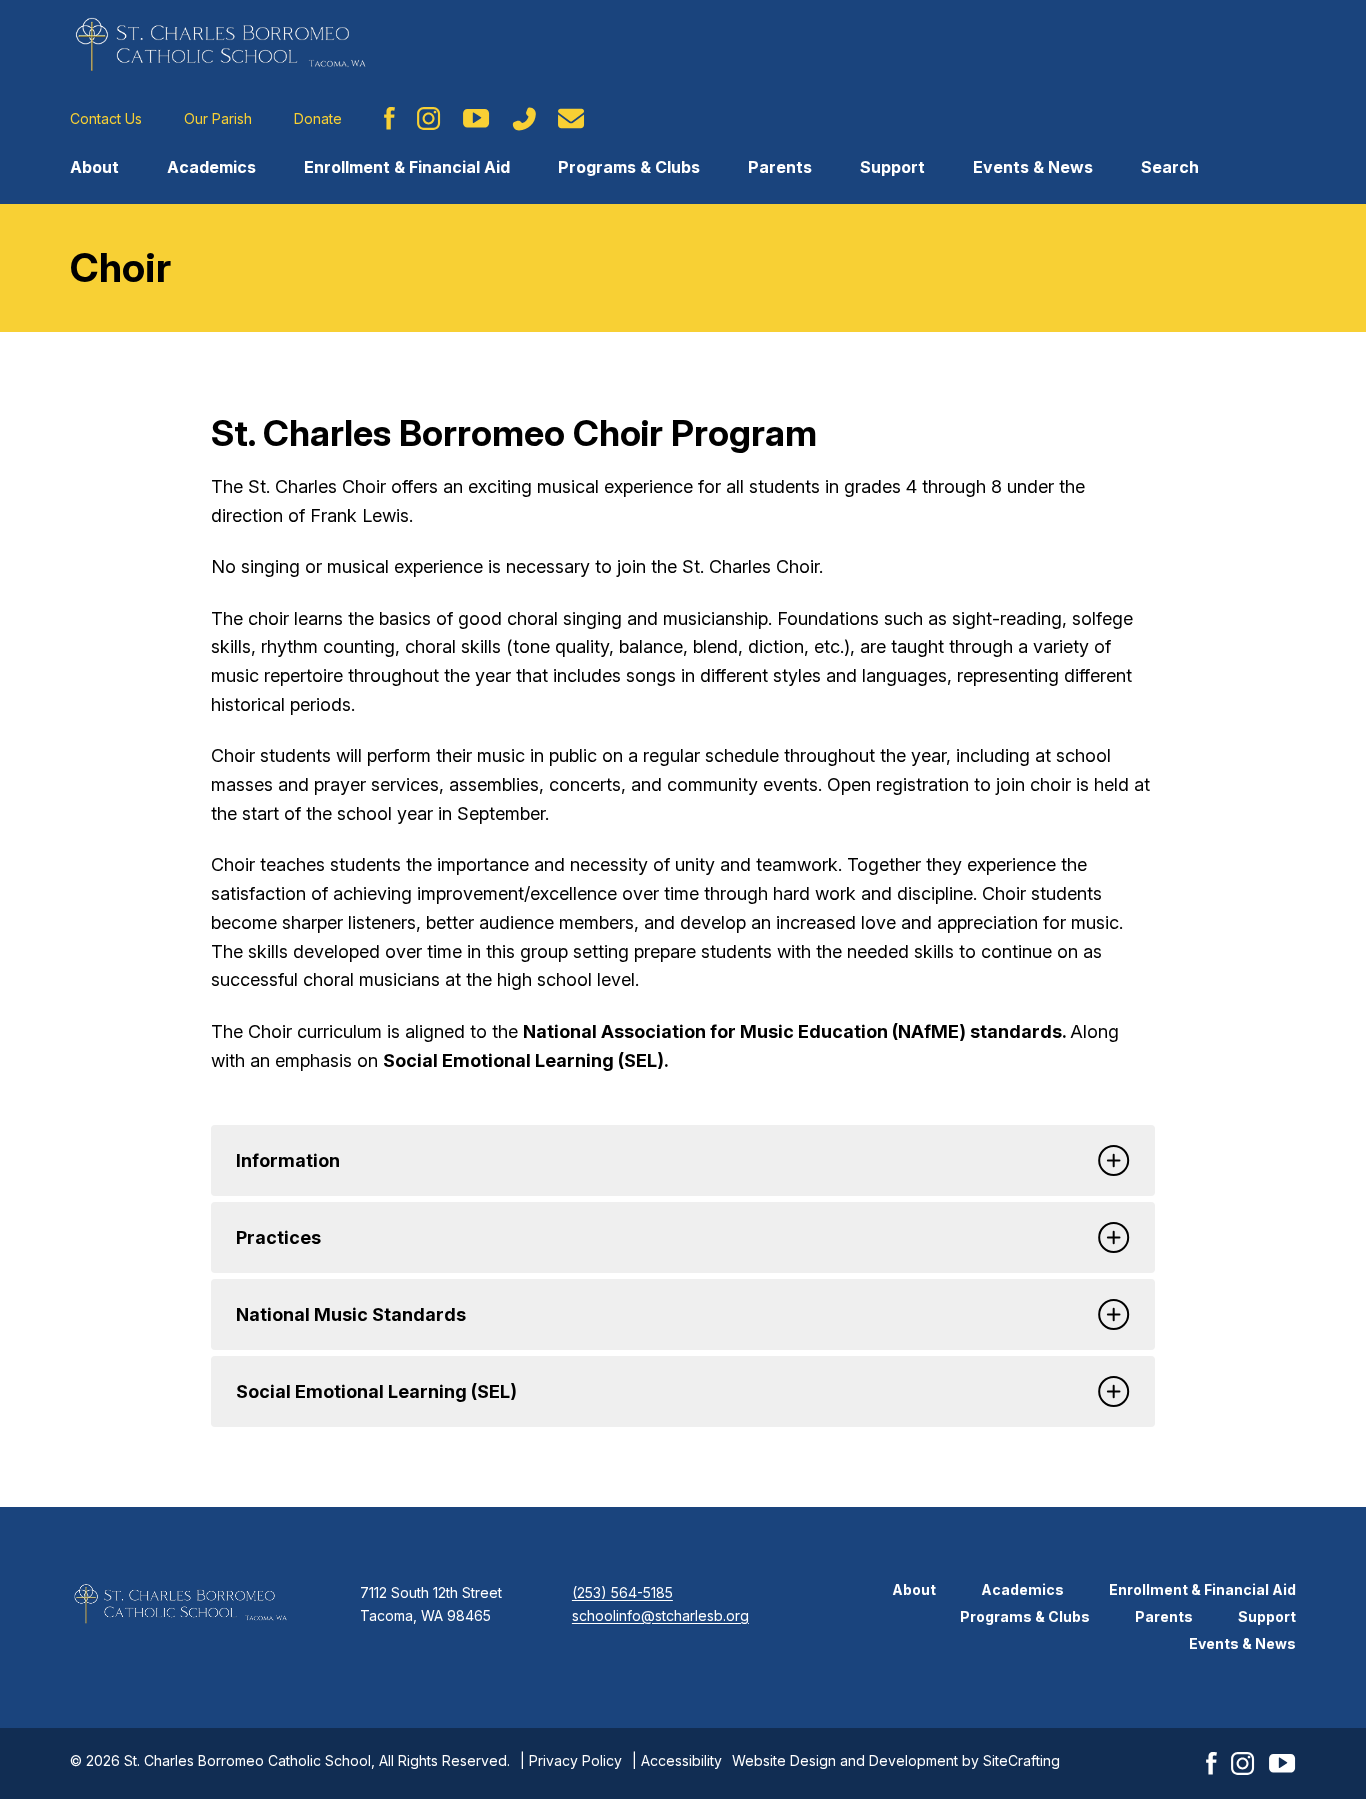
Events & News (1033, 167)
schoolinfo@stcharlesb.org (660, 1615)
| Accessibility (677, 1760)
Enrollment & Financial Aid (407, 167)
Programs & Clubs (629, 167)
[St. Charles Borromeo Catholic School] (220, 44)
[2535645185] (524, 119)
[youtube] (476, 118)
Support (892, 167)
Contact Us (106, 118)
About (94, 167)
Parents (780, 167)
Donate (318, 118)
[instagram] (429, 118)
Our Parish (218, 118)
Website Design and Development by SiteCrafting (896, 1760)
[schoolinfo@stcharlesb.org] (571, 118)
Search (1170, 167)
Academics (211, 167)
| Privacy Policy (571, 1760)
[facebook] (389, 118)
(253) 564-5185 (622, 1592)
